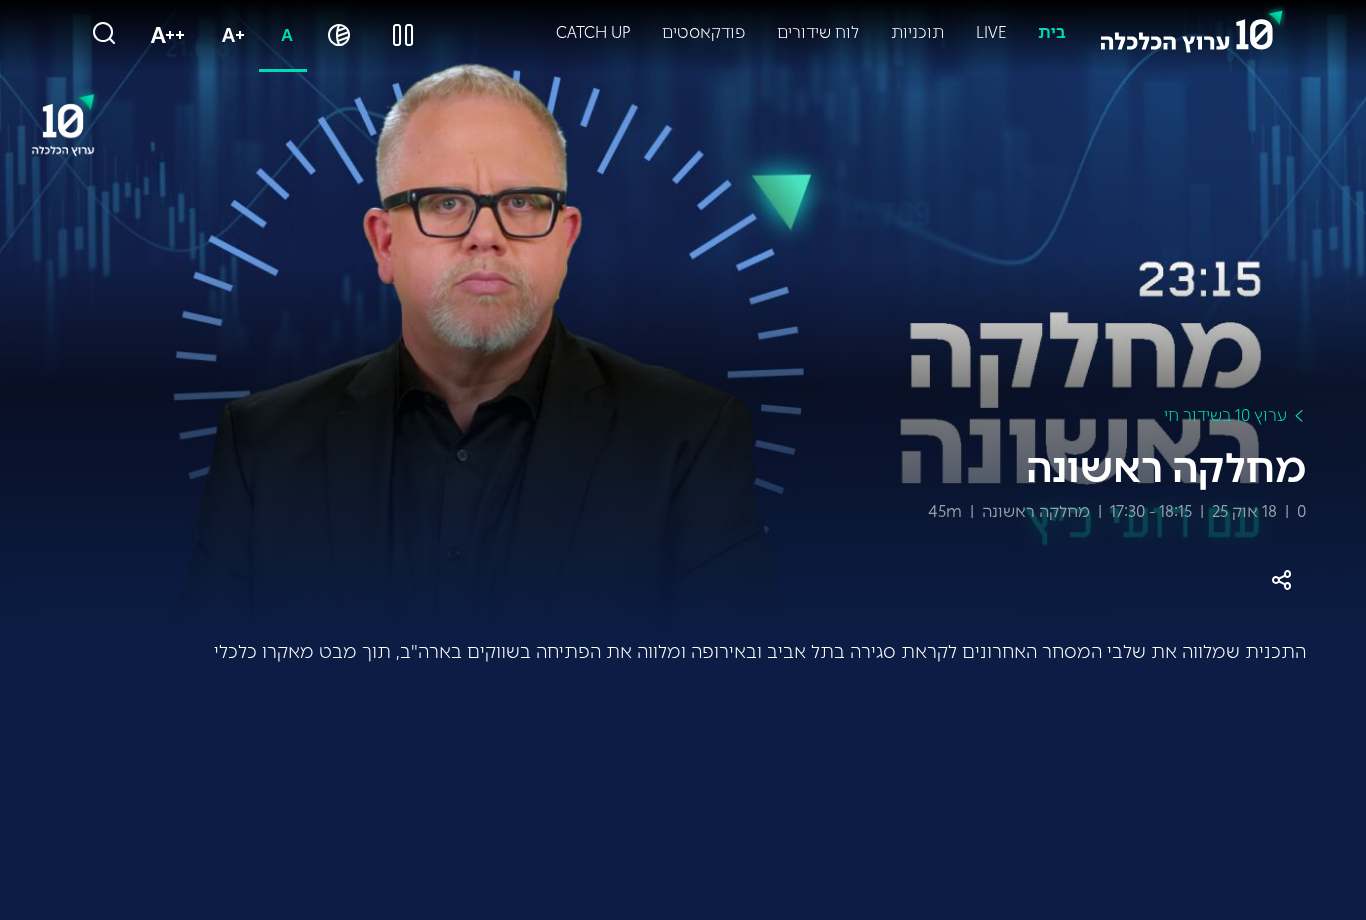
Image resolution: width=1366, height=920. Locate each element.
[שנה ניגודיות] (339, 36)
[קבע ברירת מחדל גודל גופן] (283, 36)
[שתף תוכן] (1281, 580)
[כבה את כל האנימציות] (403, 36)
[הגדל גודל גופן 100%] (163, 36)
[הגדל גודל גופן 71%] (229, 36)
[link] (1192, 27)
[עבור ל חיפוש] (104, 34)
